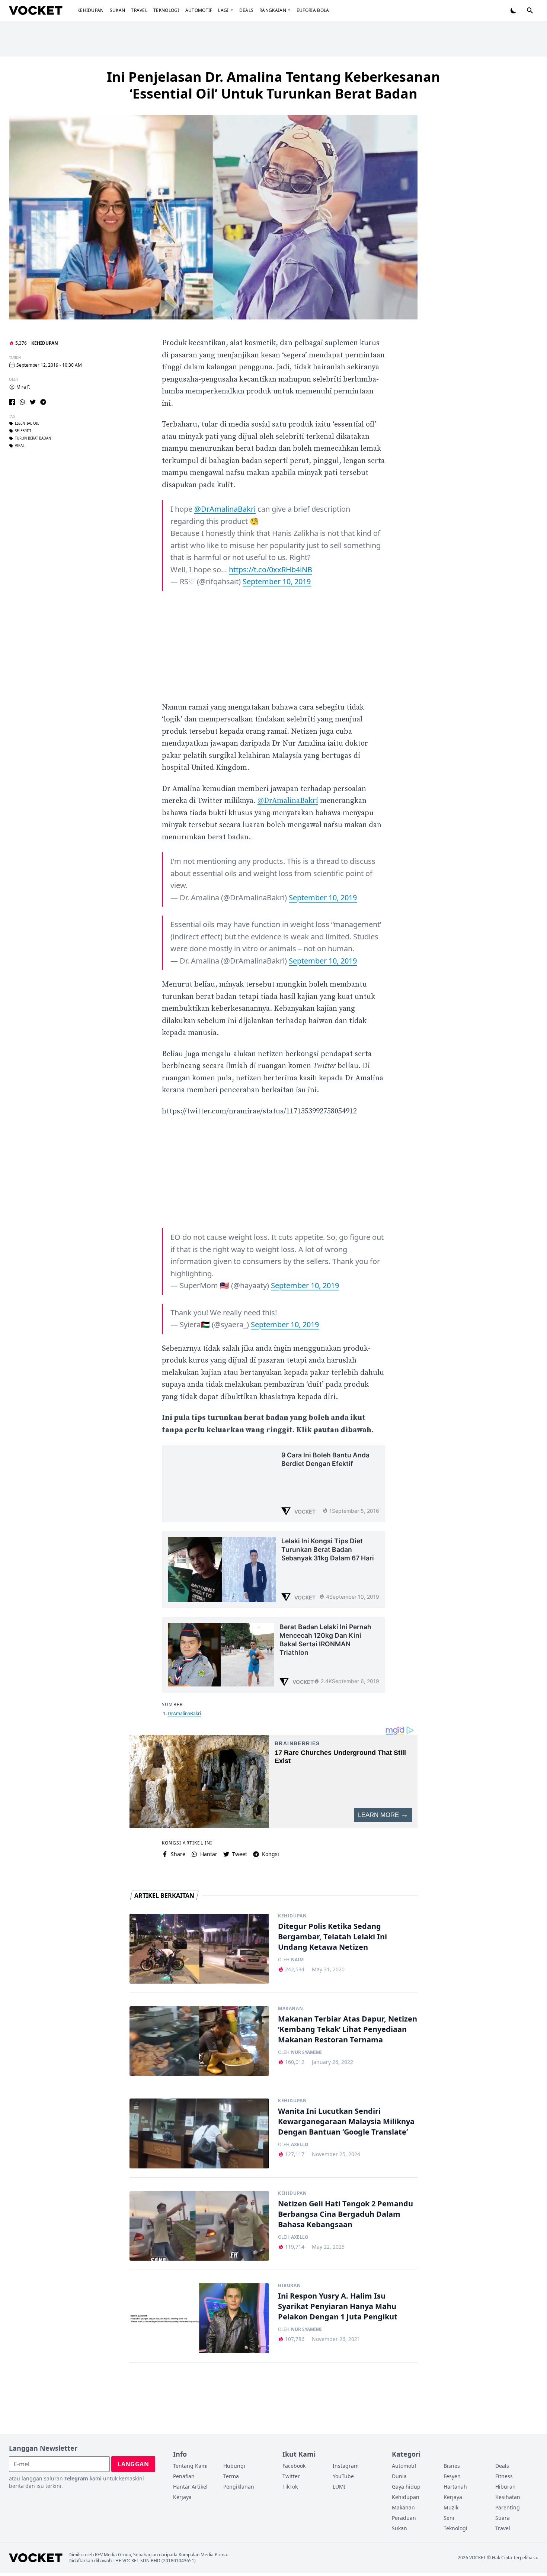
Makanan (290, 2009)
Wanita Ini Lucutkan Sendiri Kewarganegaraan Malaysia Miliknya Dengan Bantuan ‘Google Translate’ (346, 2121)
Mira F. (23, 387)
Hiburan (289, 2286)
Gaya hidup (406, 2487)
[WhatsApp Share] (22, 402)
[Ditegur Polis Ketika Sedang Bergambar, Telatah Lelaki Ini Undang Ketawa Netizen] (199, 1949)
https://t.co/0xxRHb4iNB (271, 570)
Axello (300, 2145)
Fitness (504, 2476)
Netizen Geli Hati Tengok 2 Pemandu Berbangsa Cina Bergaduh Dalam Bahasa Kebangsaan (346, 2214)
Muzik (451, 2507)
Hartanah (455, 2487)
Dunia (399, 2476)
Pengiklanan (239, 2487)
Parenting (508, 2507)
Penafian (184, 2476)
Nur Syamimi (306, 2052)
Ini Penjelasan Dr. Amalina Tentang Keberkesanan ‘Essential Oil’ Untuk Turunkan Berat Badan (273, 85)
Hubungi (234, 2466)
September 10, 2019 (277, 581)
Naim (297, 1960)
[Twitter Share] (33, 402)
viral (20, 446)
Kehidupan (91, 10)
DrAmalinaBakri (184, 1713)
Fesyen (452, 2476)
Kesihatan (508, 2497)
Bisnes (452, 2466)
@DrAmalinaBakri (225, 509)
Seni (449, 2518)
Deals (247, 10)
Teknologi (166, 10)
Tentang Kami (190, 2466)
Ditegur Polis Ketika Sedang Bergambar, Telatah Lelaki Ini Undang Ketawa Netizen (332, 1937)
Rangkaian (273, 10)
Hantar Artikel (190, 2487)
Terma (231, 2476)
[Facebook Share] (12, 402)
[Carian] (530, 10)
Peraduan (404, 2518)
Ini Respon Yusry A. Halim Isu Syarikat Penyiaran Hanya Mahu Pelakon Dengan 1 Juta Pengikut (338, 2306)
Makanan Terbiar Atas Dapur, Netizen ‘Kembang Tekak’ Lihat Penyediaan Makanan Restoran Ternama (348, 2029)
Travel (139, 10)
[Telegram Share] (43, 402)
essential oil (27, 424)
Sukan (118, 10)
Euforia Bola (313, 10)
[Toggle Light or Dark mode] (514, 10)
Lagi (223, 10)
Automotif (199, 10)
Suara (503, 2518)
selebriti (23, 431)
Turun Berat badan (33, 438)
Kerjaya (182, 2497)
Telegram (76, 2478)
